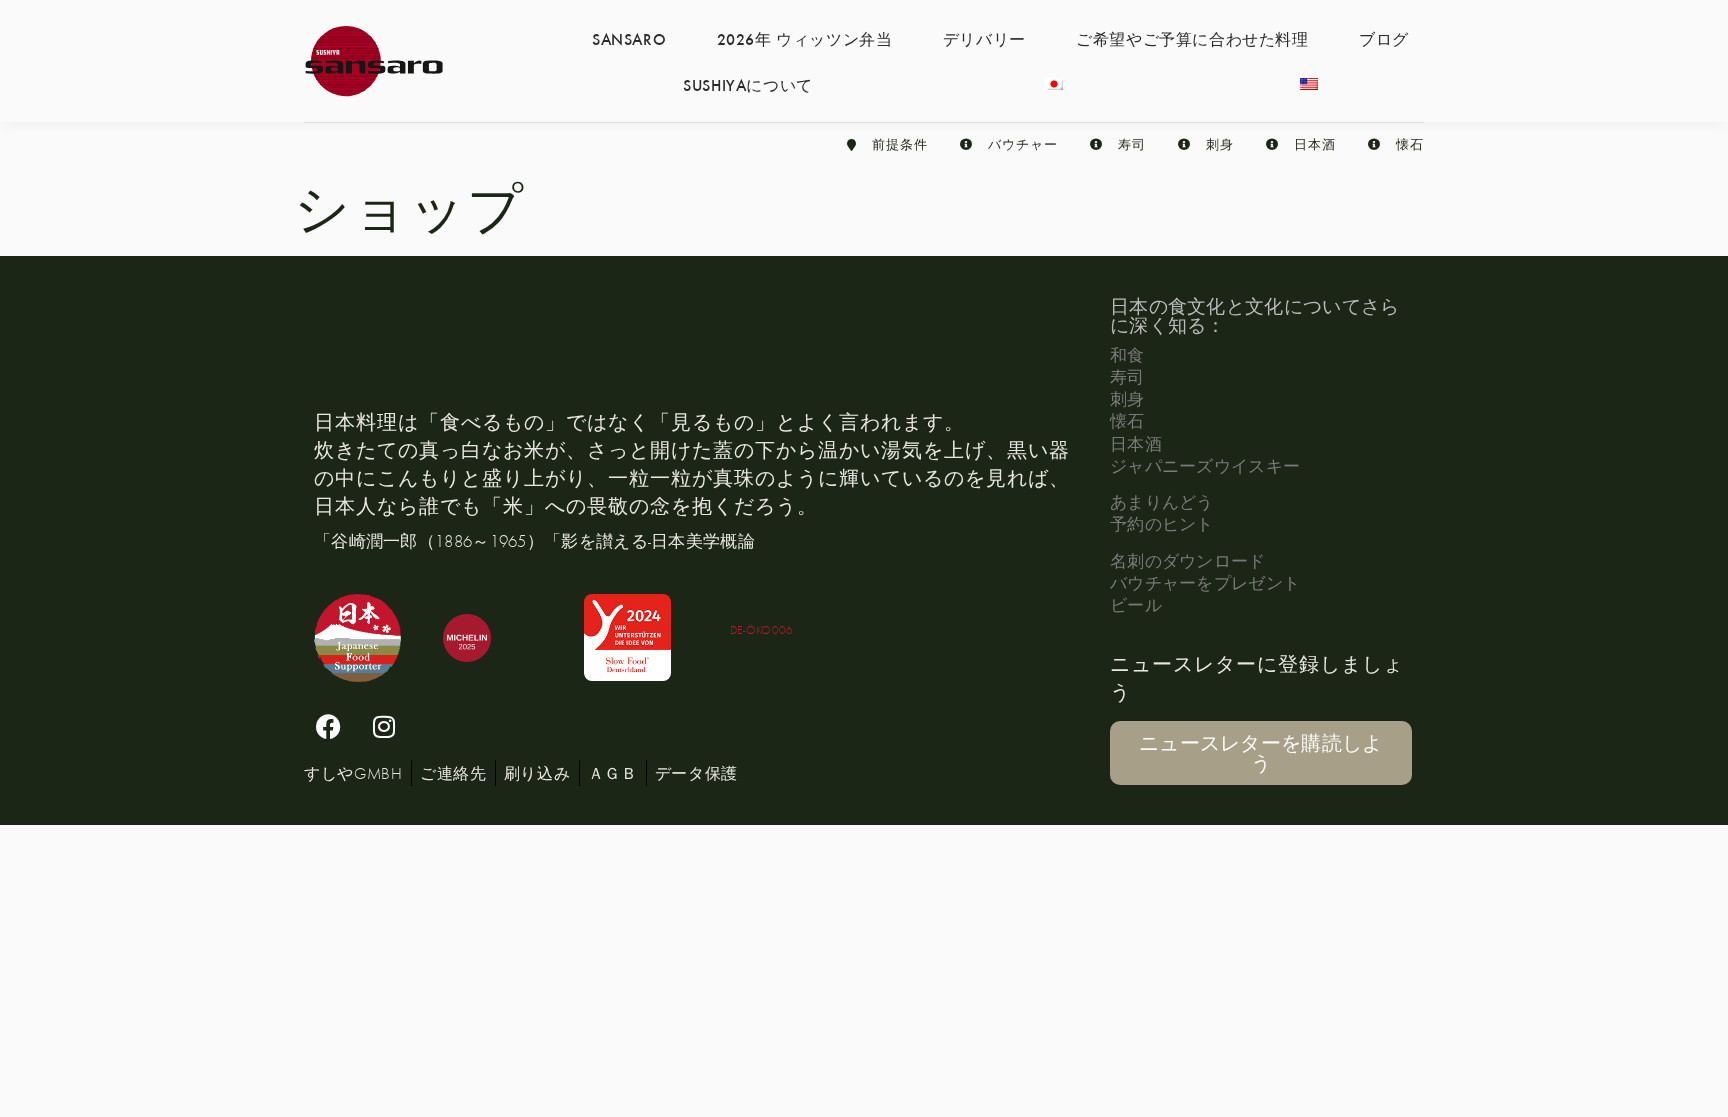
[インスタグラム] (384, 727)
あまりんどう (1162, 501)
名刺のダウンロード (1188, 560)
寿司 (1127, 376)
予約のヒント (1162, 523)
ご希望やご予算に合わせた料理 (1192, 38)
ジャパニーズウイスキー (1205, 465)
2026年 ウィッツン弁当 (805, 38)
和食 (1127, 354)
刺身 (1127, 398)
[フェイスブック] (329, 727)
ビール (1136, 604)
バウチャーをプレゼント (1205, 582)
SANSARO (629, 38)
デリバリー (984, 38)
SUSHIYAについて (748, 84)
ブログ (1384, 38)
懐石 (1127, 420)
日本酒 (1136, 443)
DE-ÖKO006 (762, 629)
